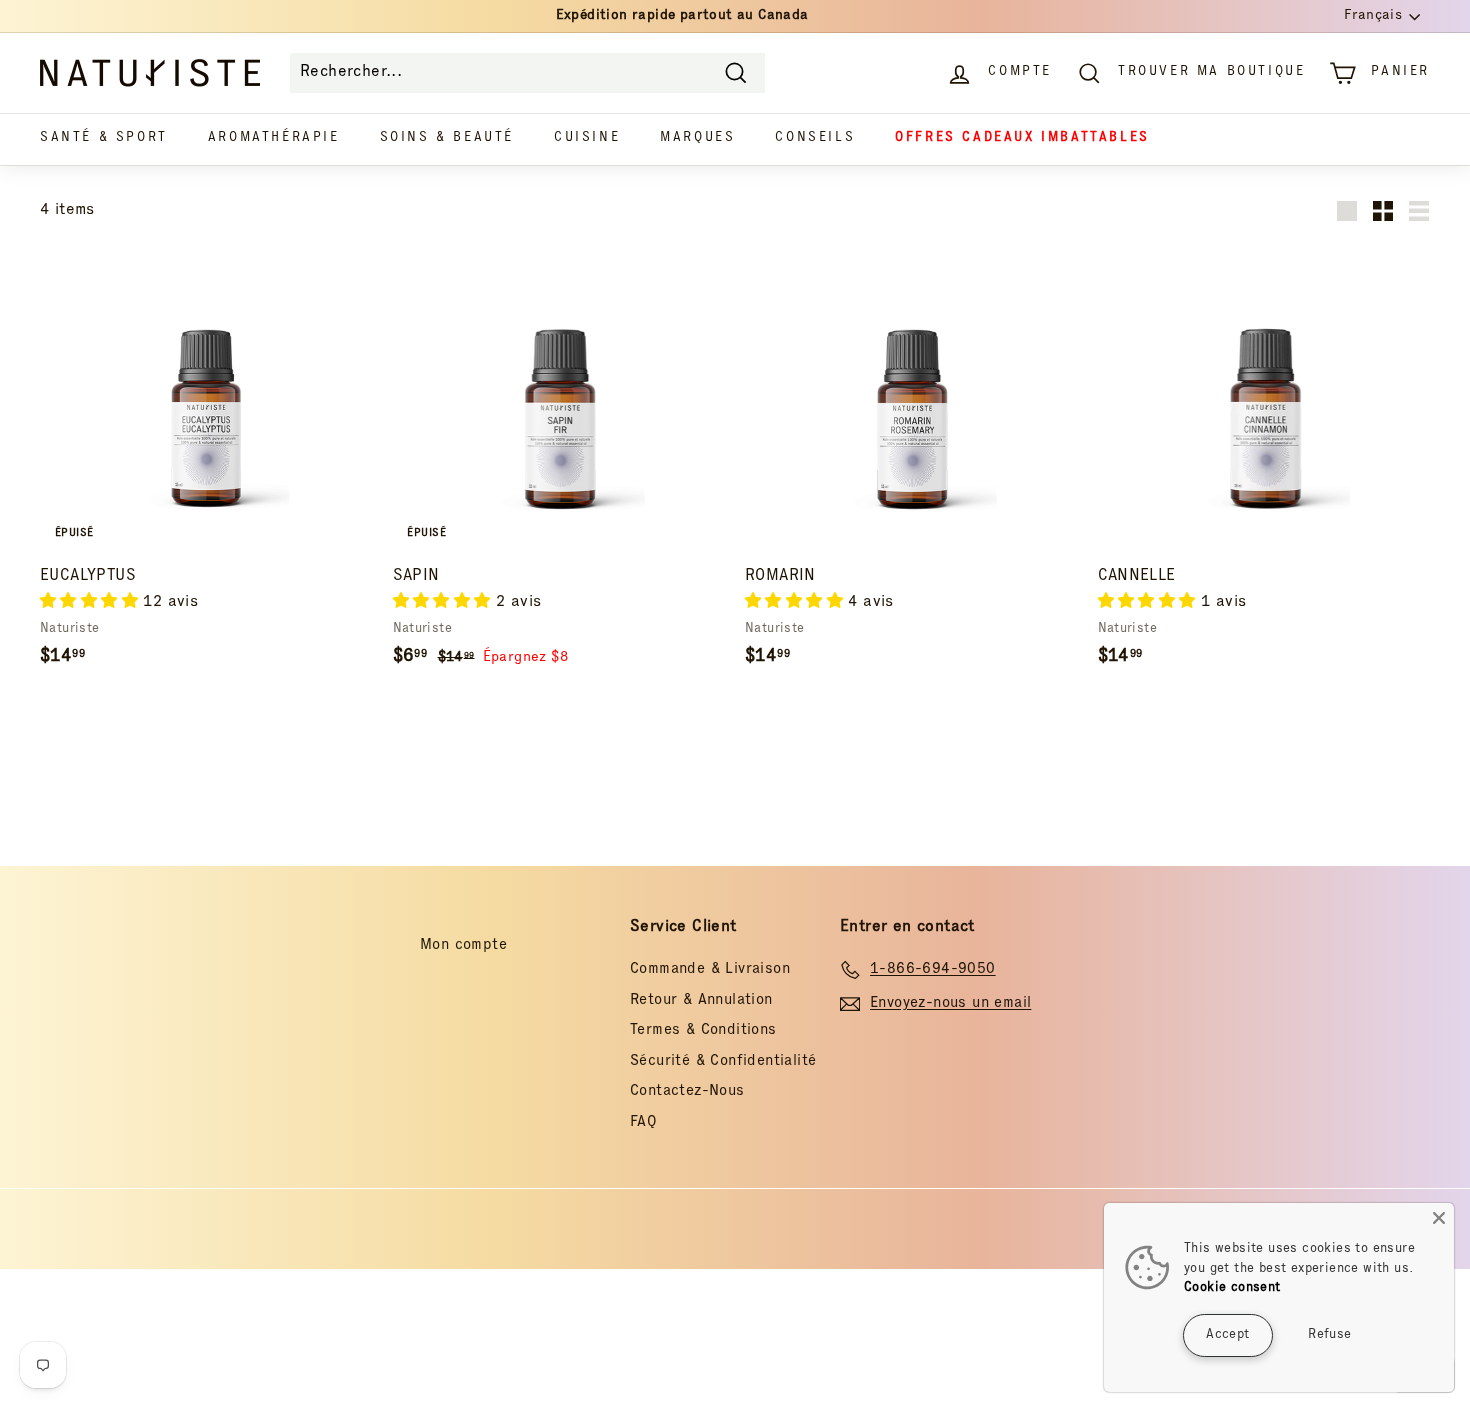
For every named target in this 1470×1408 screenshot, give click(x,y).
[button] (91, 603)
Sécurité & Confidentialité (723, 1061)
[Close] (1439, 1218)
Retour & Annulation (701, 1000)
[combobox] (527, 73)
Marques (697, 138)
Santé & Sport (104, 138)
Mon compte (463, 945)
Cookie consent (1232, 1288)
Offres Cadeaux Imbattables (1022, 138)
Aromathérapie (274, 138)
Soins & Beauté (447, 138)
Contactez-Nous (687, 1091)
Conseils (815, 138)
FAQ (643, 1122)
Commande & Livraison (710, 969)
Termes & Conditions (703, 1030)
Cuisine (587, 138)
